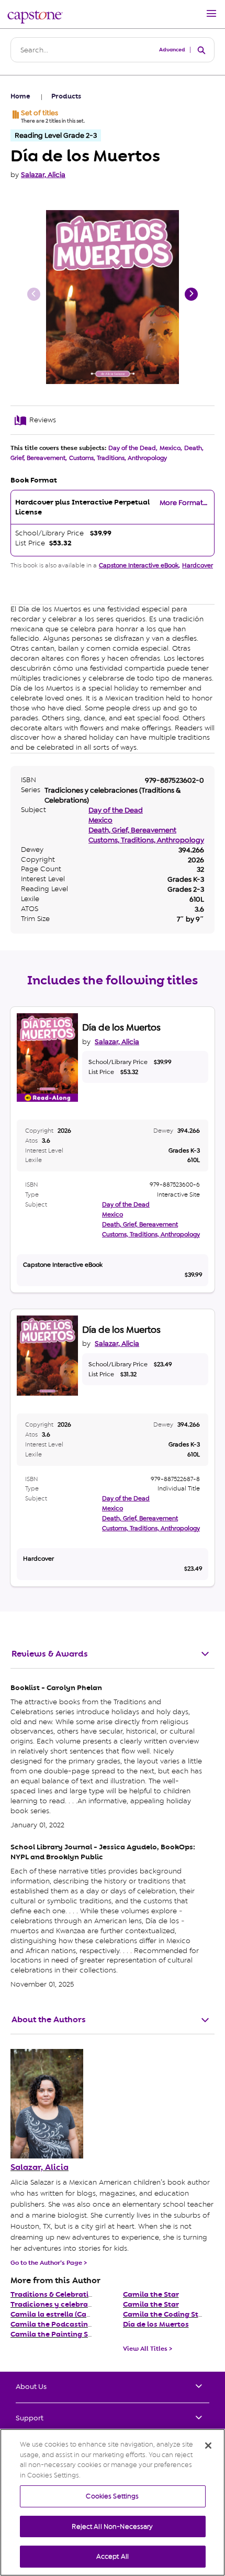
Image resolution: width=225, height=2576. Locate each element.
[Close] (208, 2446)
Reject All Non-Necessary (112, 2526)
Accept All (113, 2556)
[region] (113, 2502)
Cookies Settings (112, 2496)
